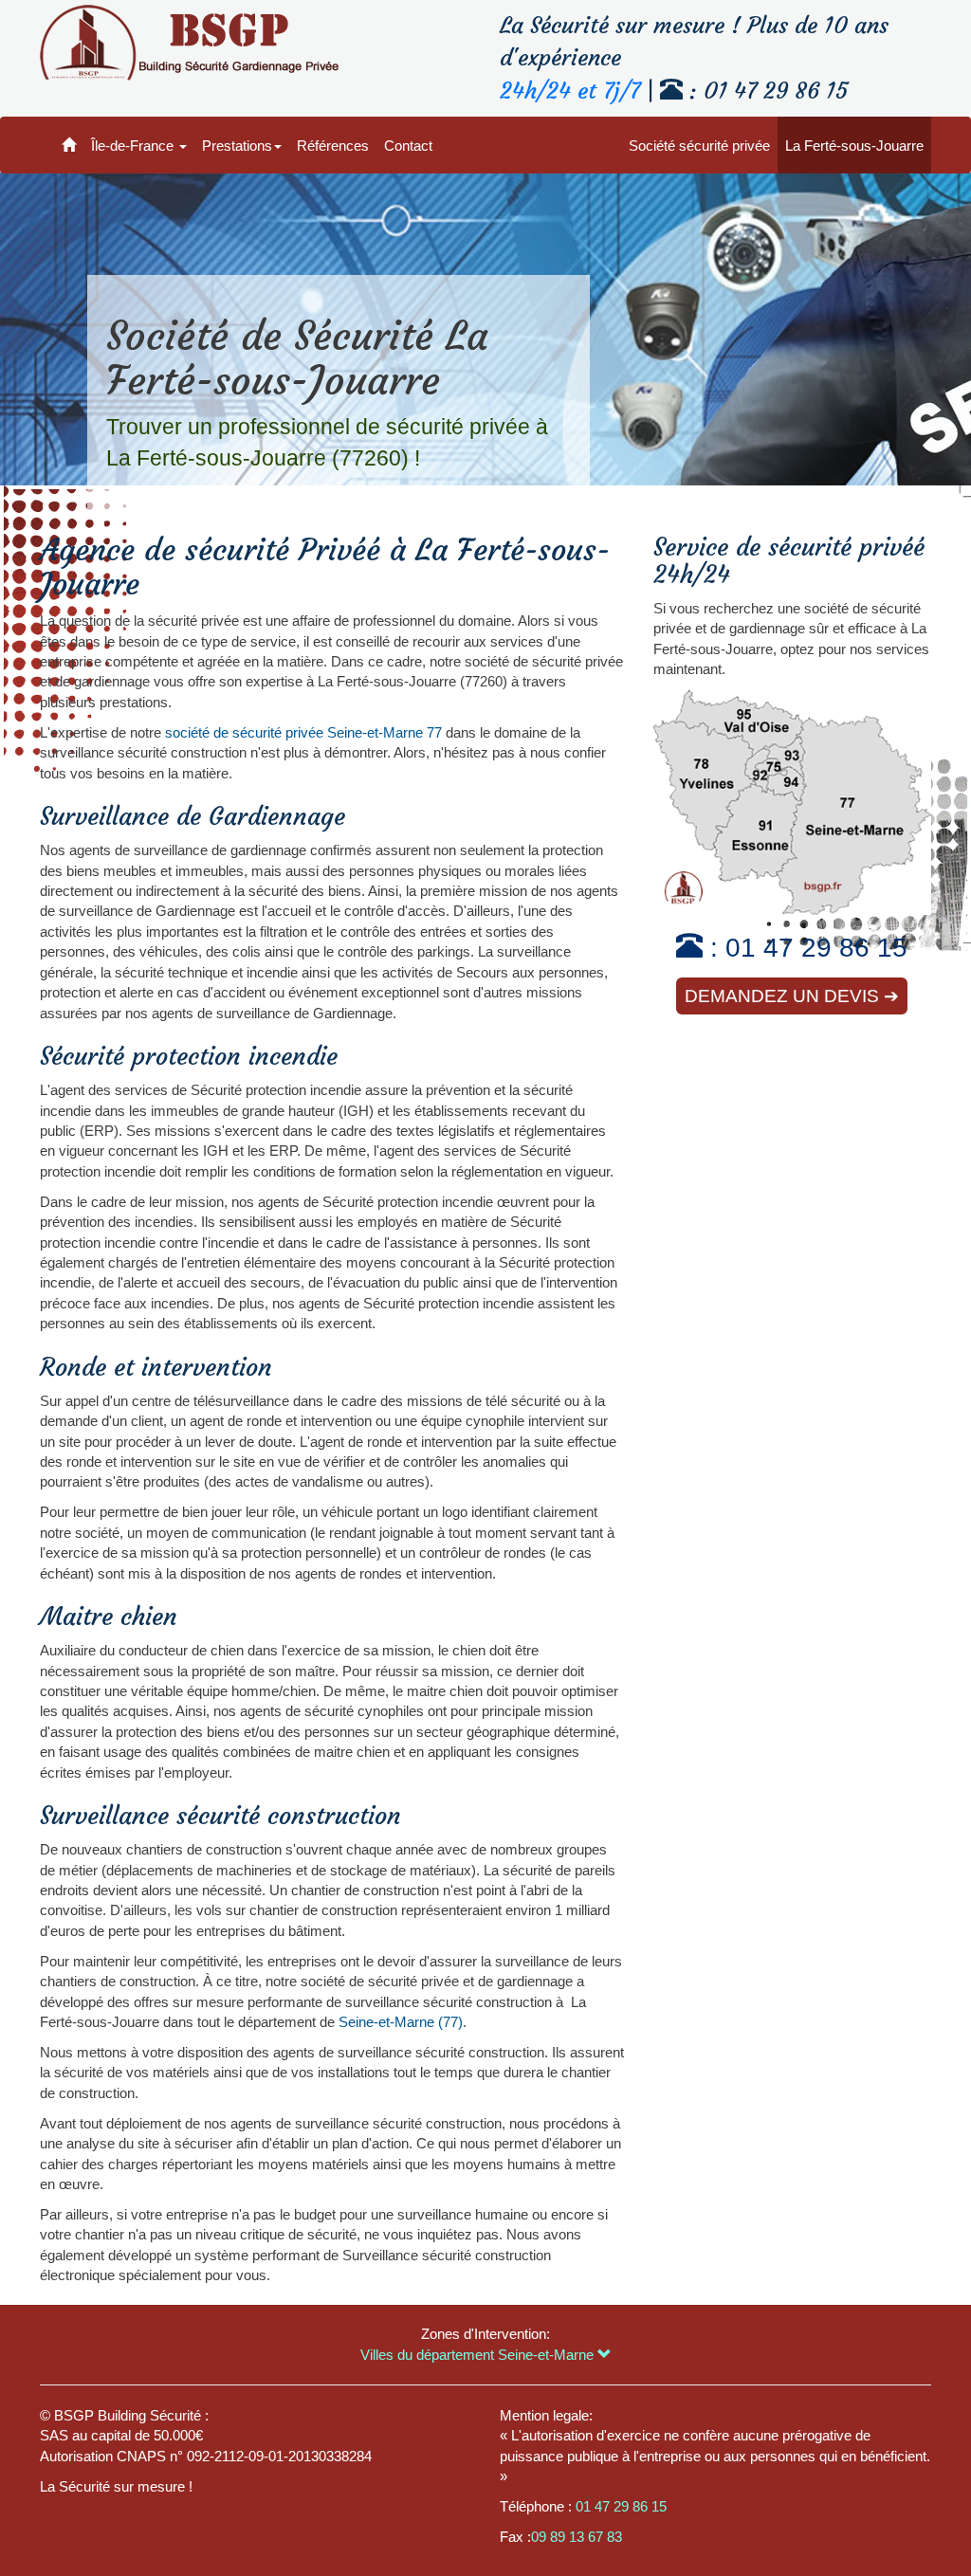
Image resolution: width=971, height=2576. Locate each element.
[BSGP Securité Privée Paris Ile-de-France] (189, 43)
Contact (408, 146)
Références (333, 146)
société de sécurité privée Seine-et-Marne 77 (303, 732)
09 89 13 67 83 (577, 2537)
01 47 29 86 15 (816, 948)
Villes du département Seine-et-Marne (479, 2355)
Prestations (237, 146)
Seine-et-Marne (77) (401, 2022)
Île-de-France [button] (134, 146)
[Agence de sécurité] (69, 145)
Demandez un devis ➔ (792, 996)
